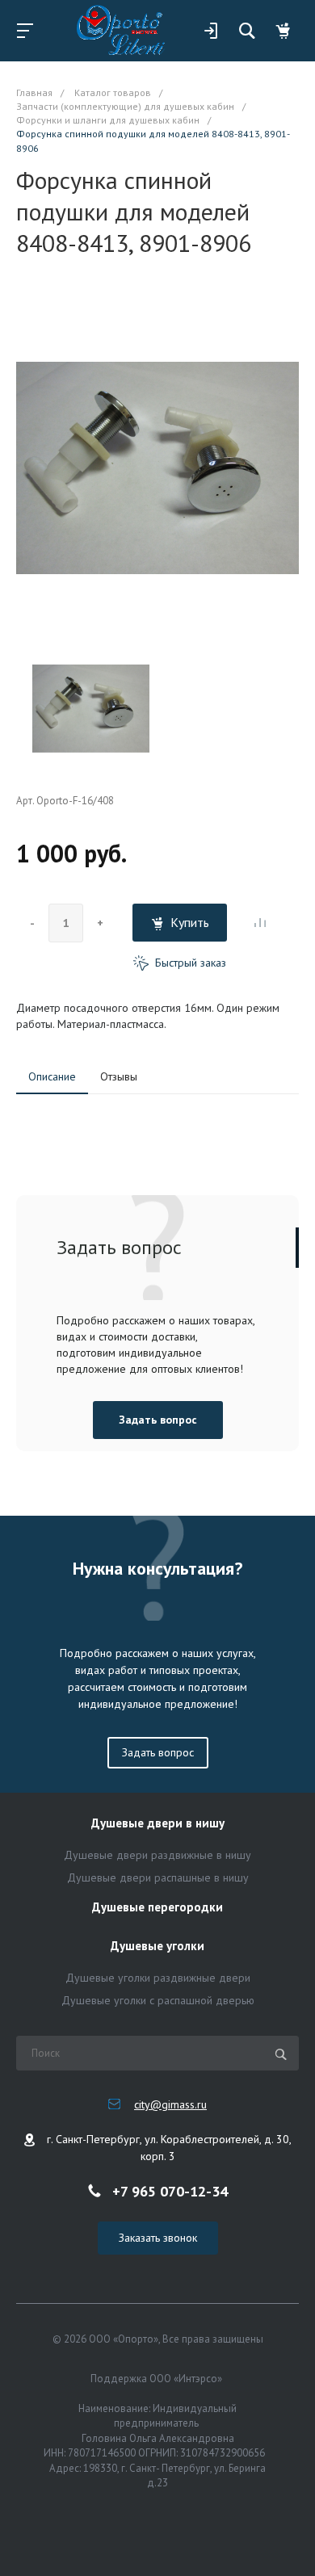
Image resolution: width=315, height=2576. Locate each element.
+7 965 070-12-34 (170, 2190)
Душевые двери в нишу (158, 1824)
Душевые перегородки (157, 1908)
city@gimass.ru (170, 2104)
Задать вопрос (158, 1420)
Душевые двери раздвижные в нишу (157, 1855)
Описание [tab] (52, 1076)
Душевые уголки (157, 1947)
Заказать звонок (158, 2238)
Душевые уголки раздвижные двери (158, 1978)
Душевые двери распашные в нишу (158, 1877)
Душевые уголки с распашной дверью (158, 2000)
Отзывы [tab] (119, 1076)
